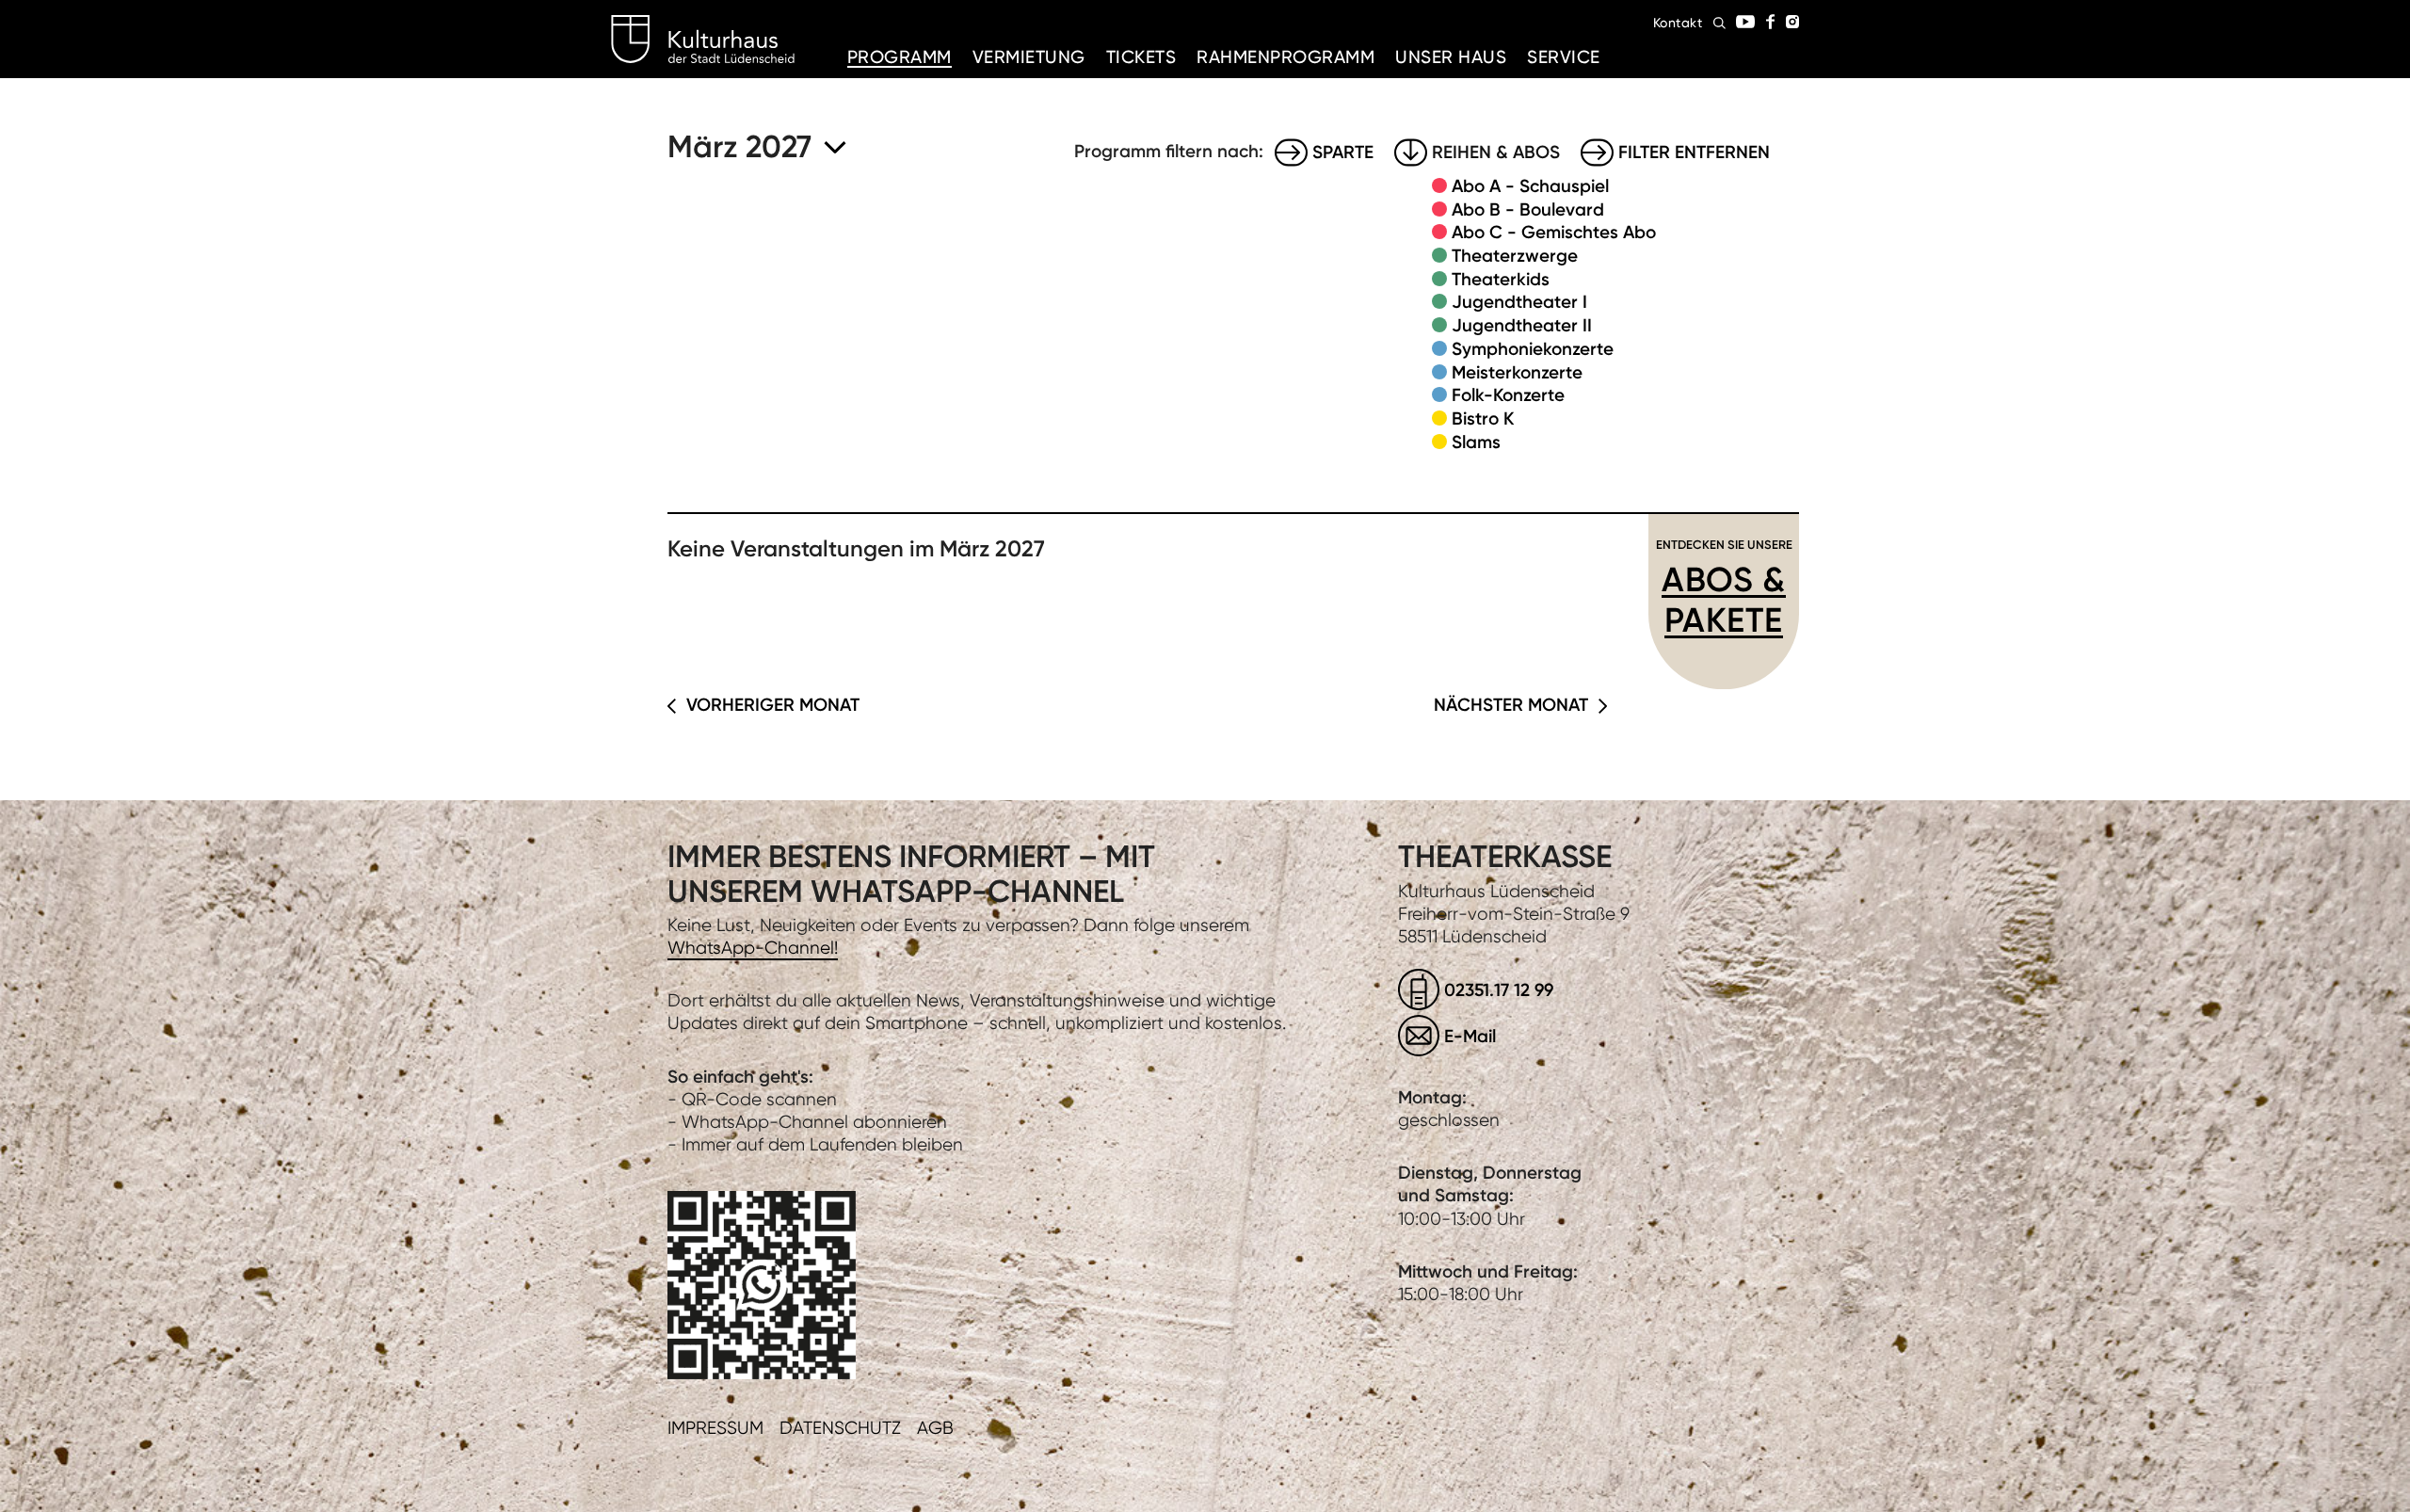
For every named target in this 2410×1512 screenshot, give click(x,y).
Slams (1476, 442)
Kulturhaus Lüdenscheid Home (703, 40)
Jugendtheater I (1519, 302)
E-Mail (1470, 1036)
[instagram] (1792, 22)
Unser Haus (1451, 57)
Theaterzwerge (1515, 256)
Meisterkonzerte (1517, 372)
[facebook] (1770, 22)
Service (1564, 57)
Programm (900, 57)
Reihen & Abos (1496, 152)
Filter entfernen (1694, 152)
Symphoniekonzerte (1533, 349)
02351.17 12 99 (1499, 990)
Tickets (1141, 57)
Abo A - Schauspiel (1530, 186)
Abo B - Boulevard (1528, 209)
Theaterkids (1501, 279)
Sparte (1343, 152)
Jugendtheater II (1522, 325)
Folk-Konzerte (1508, 395)
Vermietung (1029, 57)
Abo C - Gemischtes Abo (1554, 232)
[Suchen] (1719, 23)
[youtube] (1745, 22)
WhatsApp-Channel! (753, 948)
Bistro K (1483, 418)
